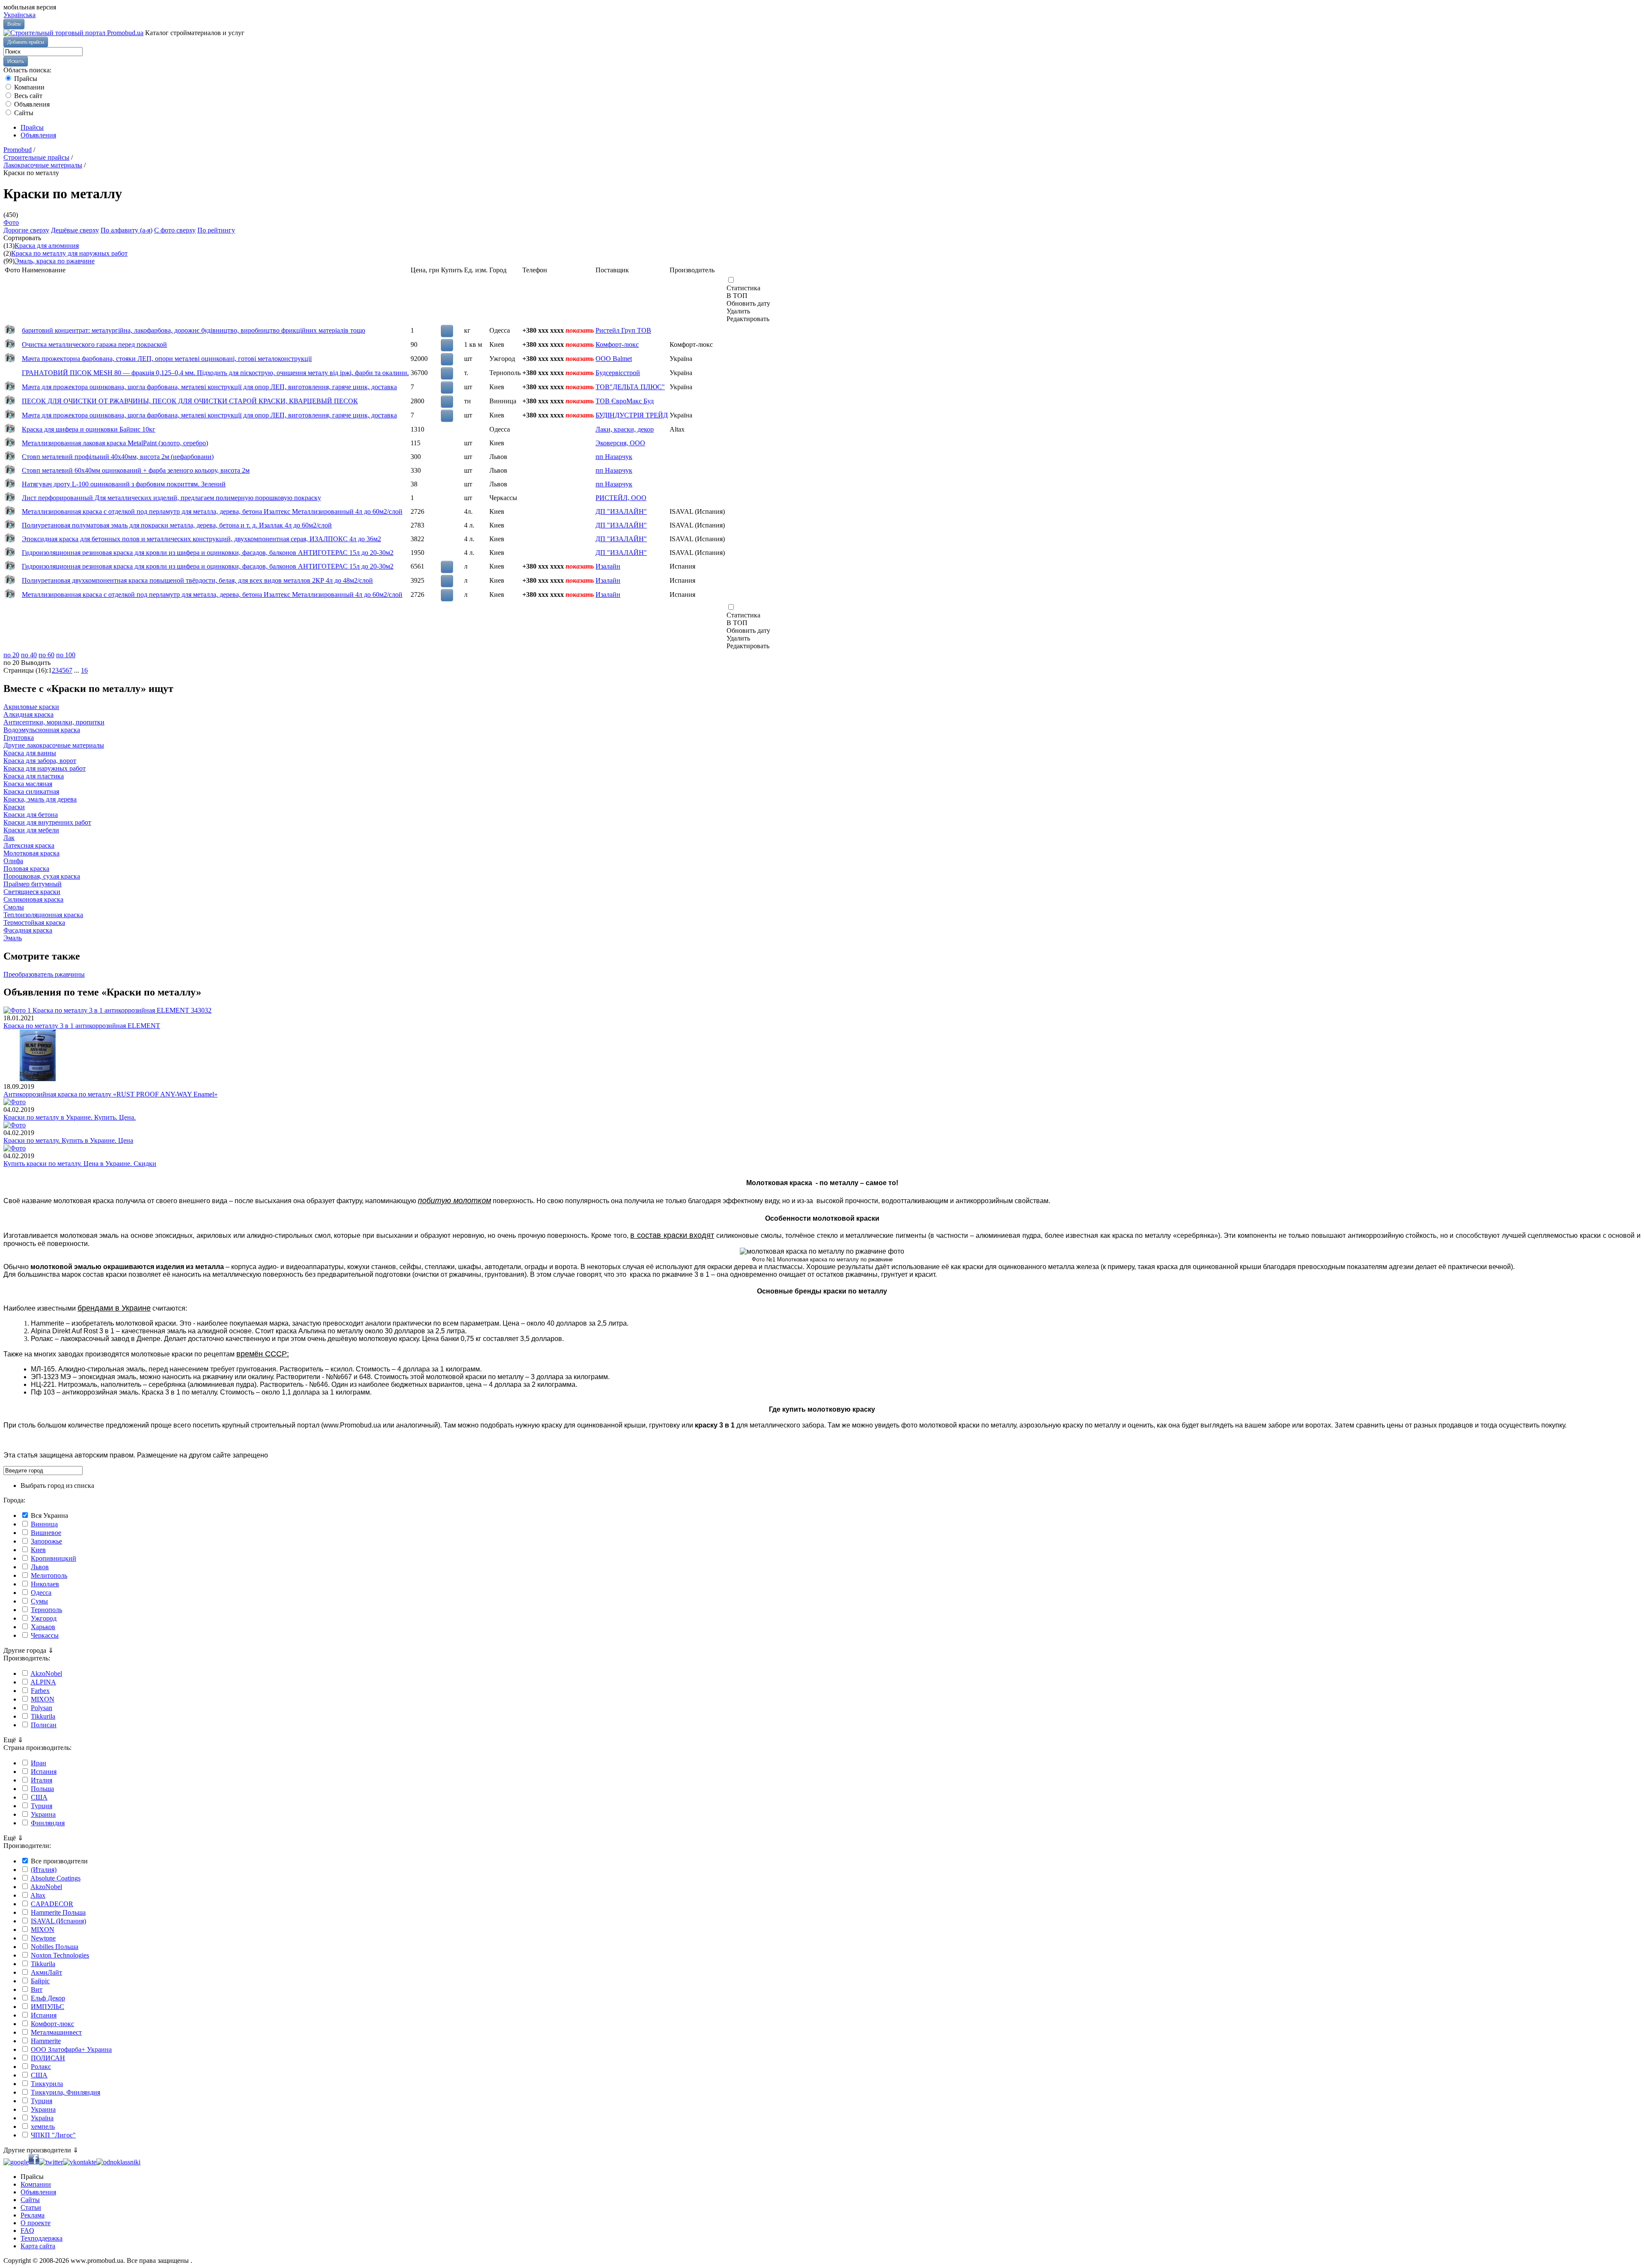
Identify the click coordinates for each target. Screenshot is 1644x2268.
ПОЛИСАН (48, 2058)
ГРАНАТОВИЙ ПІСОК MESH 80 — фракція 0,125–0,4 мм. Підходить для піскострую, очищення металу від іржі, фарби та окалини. (215, 373)
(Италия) (44, 1870)
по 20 (11, 655)
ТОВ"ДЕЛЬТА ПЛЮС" (630, 387)
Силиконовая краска (33, 899)
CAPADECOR (52, 1904)
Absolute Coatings (55, 1878)
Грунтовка (19, 738)
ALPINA (43, 1682)
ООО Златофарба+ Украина (71, 2049)
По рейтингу (216, 230)
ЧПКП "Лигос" (53, 2135)
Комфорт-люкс (617, 344)
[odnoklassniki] (118, 2162)
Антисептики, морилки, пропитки (54, 722)
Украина (43, 1814)
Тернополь (46, 1610)
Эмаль (13, 938)
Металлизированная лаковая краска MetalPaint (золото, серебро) (115, 443)
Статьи (31, 2207)
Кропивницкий (54, 1558)
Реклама (33, 2215)
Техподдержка (42, 2238)
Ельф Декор (48, 1998)
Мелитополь (49, 1575)
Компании (28, 87)
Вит (37, 1989)
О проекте (36, 2223)
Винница (44, 1524)
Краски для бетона (31, 815)
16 (84, 670)
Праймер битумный (33, 884)
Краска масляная (28, 784)
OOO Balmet (614, 359)
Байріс (40, 1981)
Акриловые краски (31, 707)
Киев (38, 1550)
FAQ (27, 2231)
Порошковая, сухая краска (42, 876)
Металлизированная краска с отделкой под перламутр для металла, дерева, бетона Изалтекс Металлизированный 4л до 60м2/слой (212, 511)
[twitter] (51, 2162)
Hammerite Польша (58, 1912)
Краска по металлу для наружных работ (69, 253)
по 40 (29, 655)
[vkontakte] (80, 2162)
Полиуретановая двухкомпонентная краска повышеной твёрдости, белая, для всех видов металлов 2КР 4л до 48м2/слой (197, 580)
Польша (42, 1789)
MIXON (43, 1699)
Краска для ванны (30, 753)
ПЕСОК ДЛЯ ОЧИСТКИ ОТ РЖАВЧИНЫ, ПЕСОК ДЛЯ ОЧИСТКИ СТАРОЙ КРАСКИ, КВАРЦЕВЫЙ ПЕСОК (190, 401)
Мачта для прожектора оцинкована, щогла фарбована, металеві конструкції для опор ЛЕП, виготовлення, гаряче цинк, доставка (209, 387)
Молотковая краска (31, 853)
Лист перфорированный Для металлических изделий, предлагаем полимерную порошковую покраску (171, 498)
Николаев (45, 1584)
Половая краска (26, 869)
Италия (42, 1780)
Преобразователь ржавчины (44, 974)
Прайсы (25, 79)
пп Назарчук (614, 457)
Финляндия (48, 1823)
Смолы (14, 907)
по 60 (46, 655)
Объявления (31, 104)
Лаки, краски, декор (625, 429)
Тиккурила (47, 2084)
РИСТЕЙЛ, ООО (621, 498)
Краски (14, 807)
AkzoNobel (46, 1673)
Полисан (44, 1725)
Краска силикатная (31, 791)
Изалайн (608, 566)
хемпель (43, 2126)
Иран (39, 1763)
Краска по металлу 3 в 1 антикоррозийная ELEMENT (82, 1026)
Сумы (39, 1601)
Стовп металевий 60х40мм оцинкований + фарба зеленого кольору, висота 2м (136, 470)
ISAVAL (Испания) (58, 1921)
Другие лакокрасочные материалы (54, 745)
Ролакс (41, 2067)
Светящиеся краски (32, 892)
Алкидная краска (28, 714)
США (39, 1797)
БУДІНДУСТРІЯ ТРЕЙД (632, 415)
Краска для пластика (34, 776)
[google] (16, 2162)
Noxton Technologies (60, 1955)
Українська (19, 15)
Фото (11, 222)
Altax (38, 1895)
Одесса (41, 1593)
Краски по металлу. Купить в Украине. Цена (68, 1140)
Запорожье (46, 1541)
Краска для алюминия (47, 246)
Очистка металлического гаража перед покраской (94, 344)
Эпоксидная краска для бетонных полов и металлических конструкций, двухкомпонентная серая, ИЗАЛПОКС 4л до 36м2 (201, 539)
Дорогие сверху (26, 230)
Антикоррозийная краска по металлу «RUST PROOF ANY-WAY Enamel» (110, 1094)
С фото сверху (175, 230)
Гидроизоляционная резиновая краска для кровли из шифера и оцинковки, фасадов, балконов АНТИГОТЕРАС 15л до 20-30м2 (208, 553)
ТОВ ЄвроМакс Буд (625, 401)
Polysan (42, 1708)
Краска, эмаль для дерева (40, 799)
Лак (9, 838)
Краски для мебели (31, 830)
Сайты (23, 113)
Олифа (13, 861)
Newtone (43, 1938)
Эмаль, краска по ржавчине (55, 261)
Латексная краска (29, 845)
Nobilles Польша (55, 1947)
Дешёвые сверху (75, 230)
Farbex (40, 1691)
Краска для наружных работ (45, 768)
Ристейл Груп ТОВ (623, 330)
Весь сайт (27, 96)
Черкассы (45, 1635)
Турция (42, 1806)
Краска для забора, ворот (40, 761)
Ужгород (44, 1618)
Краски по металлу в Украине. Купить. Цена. (70, 1117)
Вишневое (46, 1533)
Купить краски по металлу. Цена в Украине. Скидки (80, 1164)
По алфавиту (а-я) (127, 230)
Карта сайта (38, 2246)
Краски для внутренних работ (47, 822)
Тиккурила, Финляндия (66, 2092)
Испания (44, 1772)
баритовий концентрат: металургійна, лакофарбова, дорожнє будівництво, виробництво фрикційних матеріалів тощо (194, 330)
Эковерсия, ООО (620, 443)
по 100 (66, 655)
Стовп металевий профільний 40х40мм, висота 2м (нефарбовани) (118, 457)
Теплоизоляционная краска (43, 915)
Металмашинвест (56, 2032)
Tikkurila (43, 1716)
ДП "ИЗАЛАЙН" (621, 511)
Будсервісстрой (618, 373)
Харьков (43, 1627)
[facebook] (34, 2162)
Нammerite (46, 2041)
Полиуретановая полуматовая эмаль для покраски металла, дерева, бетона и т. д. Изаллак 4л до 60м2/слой (177, 525)
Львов (40, 1567)
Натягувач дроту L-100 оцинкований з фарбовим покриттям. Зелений (124, 484)
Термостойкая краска (34, 922)
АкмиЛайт (46, 1972)
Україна (42, 2118)
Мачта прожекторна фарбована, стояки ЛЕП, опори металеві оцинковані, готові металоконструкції (167, 359)
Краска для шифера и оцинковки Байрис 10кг (89, 429)
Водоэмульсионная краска (42, 730)
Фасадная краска (28, 930)
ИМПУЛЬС (48, 2007)
